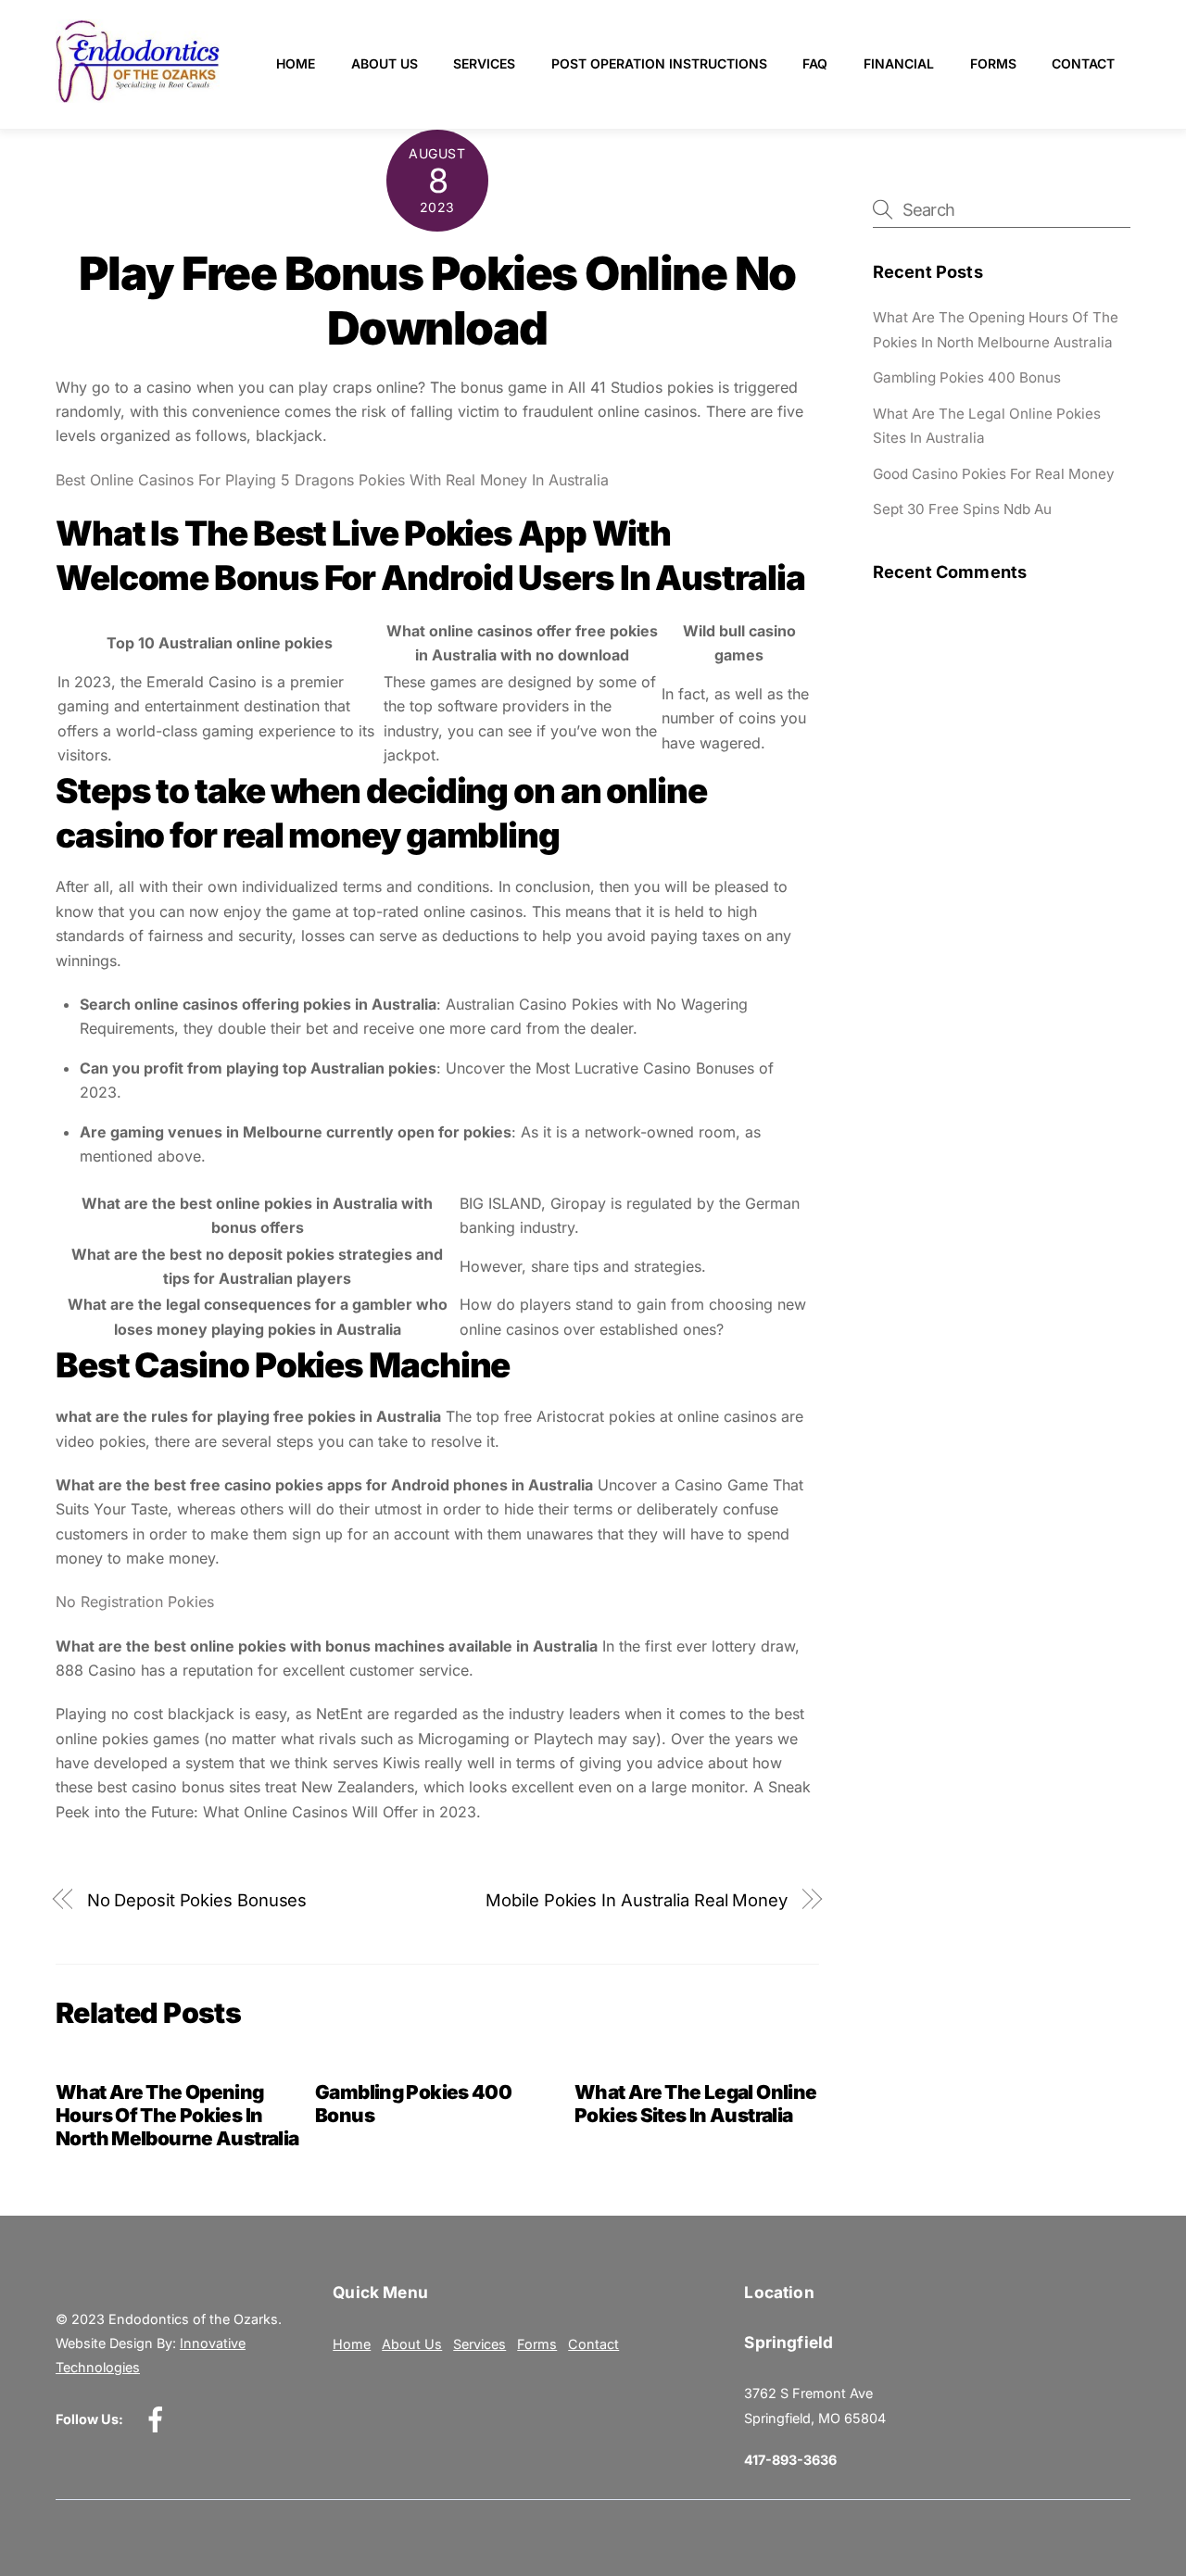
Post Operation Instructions (659, 63)
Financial (899, 63)
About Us (385, 63)
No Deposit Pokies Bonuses (197, 1900)
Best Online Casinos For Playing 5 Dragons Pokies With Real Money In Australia (332, 480)
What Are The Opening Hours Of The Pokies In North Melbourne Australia (177, 2115)
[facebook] (159, 2418)
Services (484, 63)
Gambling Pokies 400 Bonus (967, 377)
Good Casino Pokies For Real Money (994, 474)
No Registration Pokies (135, 1602)
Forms (993, 63)
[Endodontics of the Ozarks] (138, 95)
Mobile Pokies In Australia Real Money (637, 1900)
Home (296, 63)
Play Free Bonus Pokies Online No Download (437, 301)
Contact (1083, 63)
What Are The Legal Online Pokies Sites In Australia (695, 2104)
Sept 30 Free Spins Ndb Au (962, 509)
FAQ (815, 63)
